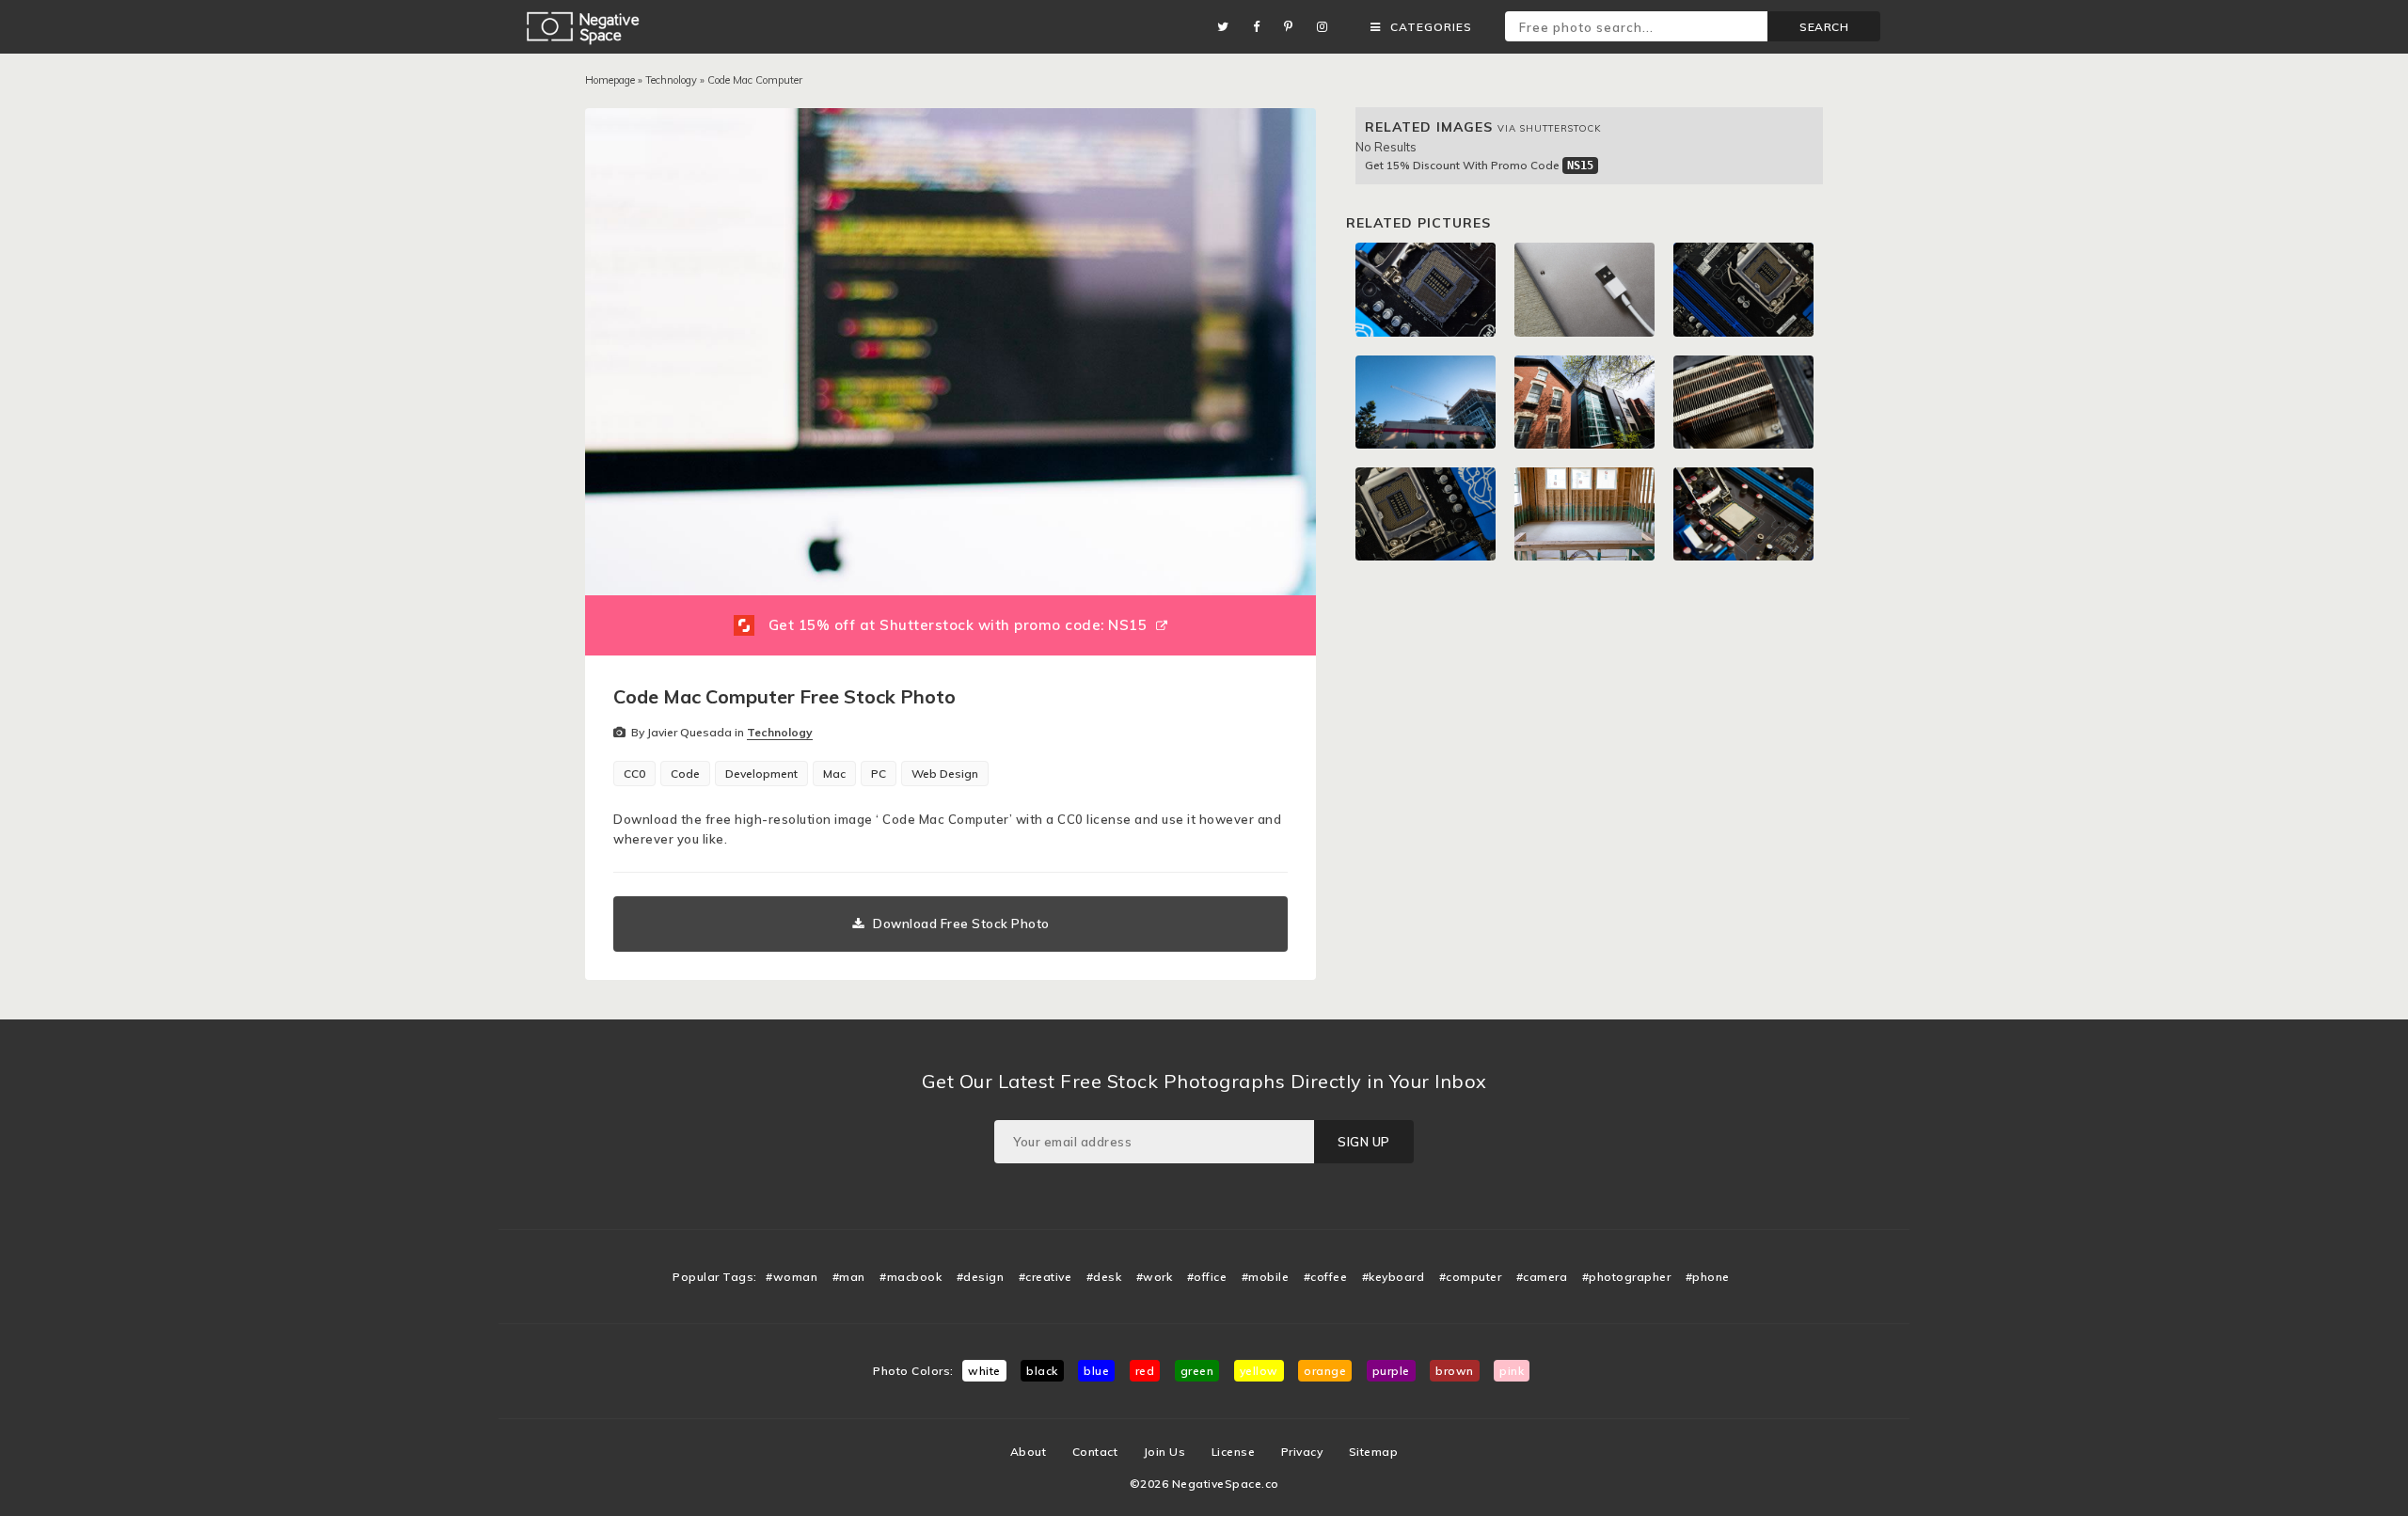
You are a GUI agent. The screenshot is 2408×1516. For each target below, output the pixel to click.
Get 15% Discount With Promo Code (1479, 165)
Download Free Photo (961, 924)
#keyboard (1394, 1277)
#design (981, 1277)
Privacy (1302, 1452)
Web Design (945, 774)
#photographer (1627, 1277)
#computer (1471, 1277)
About (1029, 1452)
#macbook (911, 1277)
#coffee (1326, 1277)
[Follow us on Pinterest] (1293, 27)
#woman (792, 1277)
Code (685, 774)
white (984, 1371)
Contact (1095, 1452)
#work (1155, 1277)
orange (1325, 1371)
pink (1512, 1371)
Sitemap (1374, 1452)
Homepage (610, 80)
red (1145, 1371)
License (1234, 1452)
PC (879, 774)
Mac (834, 774)
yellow (1259, 1371)
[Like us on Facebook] (1261, 27)
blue (1096, 1371)
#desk (1104, 1277)
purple (1391, 1371)
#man (849, 1277)
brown (1455, 1371)
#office (1207, 1277)
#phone (1708, 1277)
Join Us (1165, 1452)
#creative (1046, 1277)
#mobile (1266, 1277)
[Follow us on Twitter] (1228, 27)
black (1042, 1371)
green (1197, 1371)
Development (761, 774)
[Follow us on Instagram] (1327, 27)
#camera (1542, 1277)
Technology (671, 80)
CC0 (634, 774)
